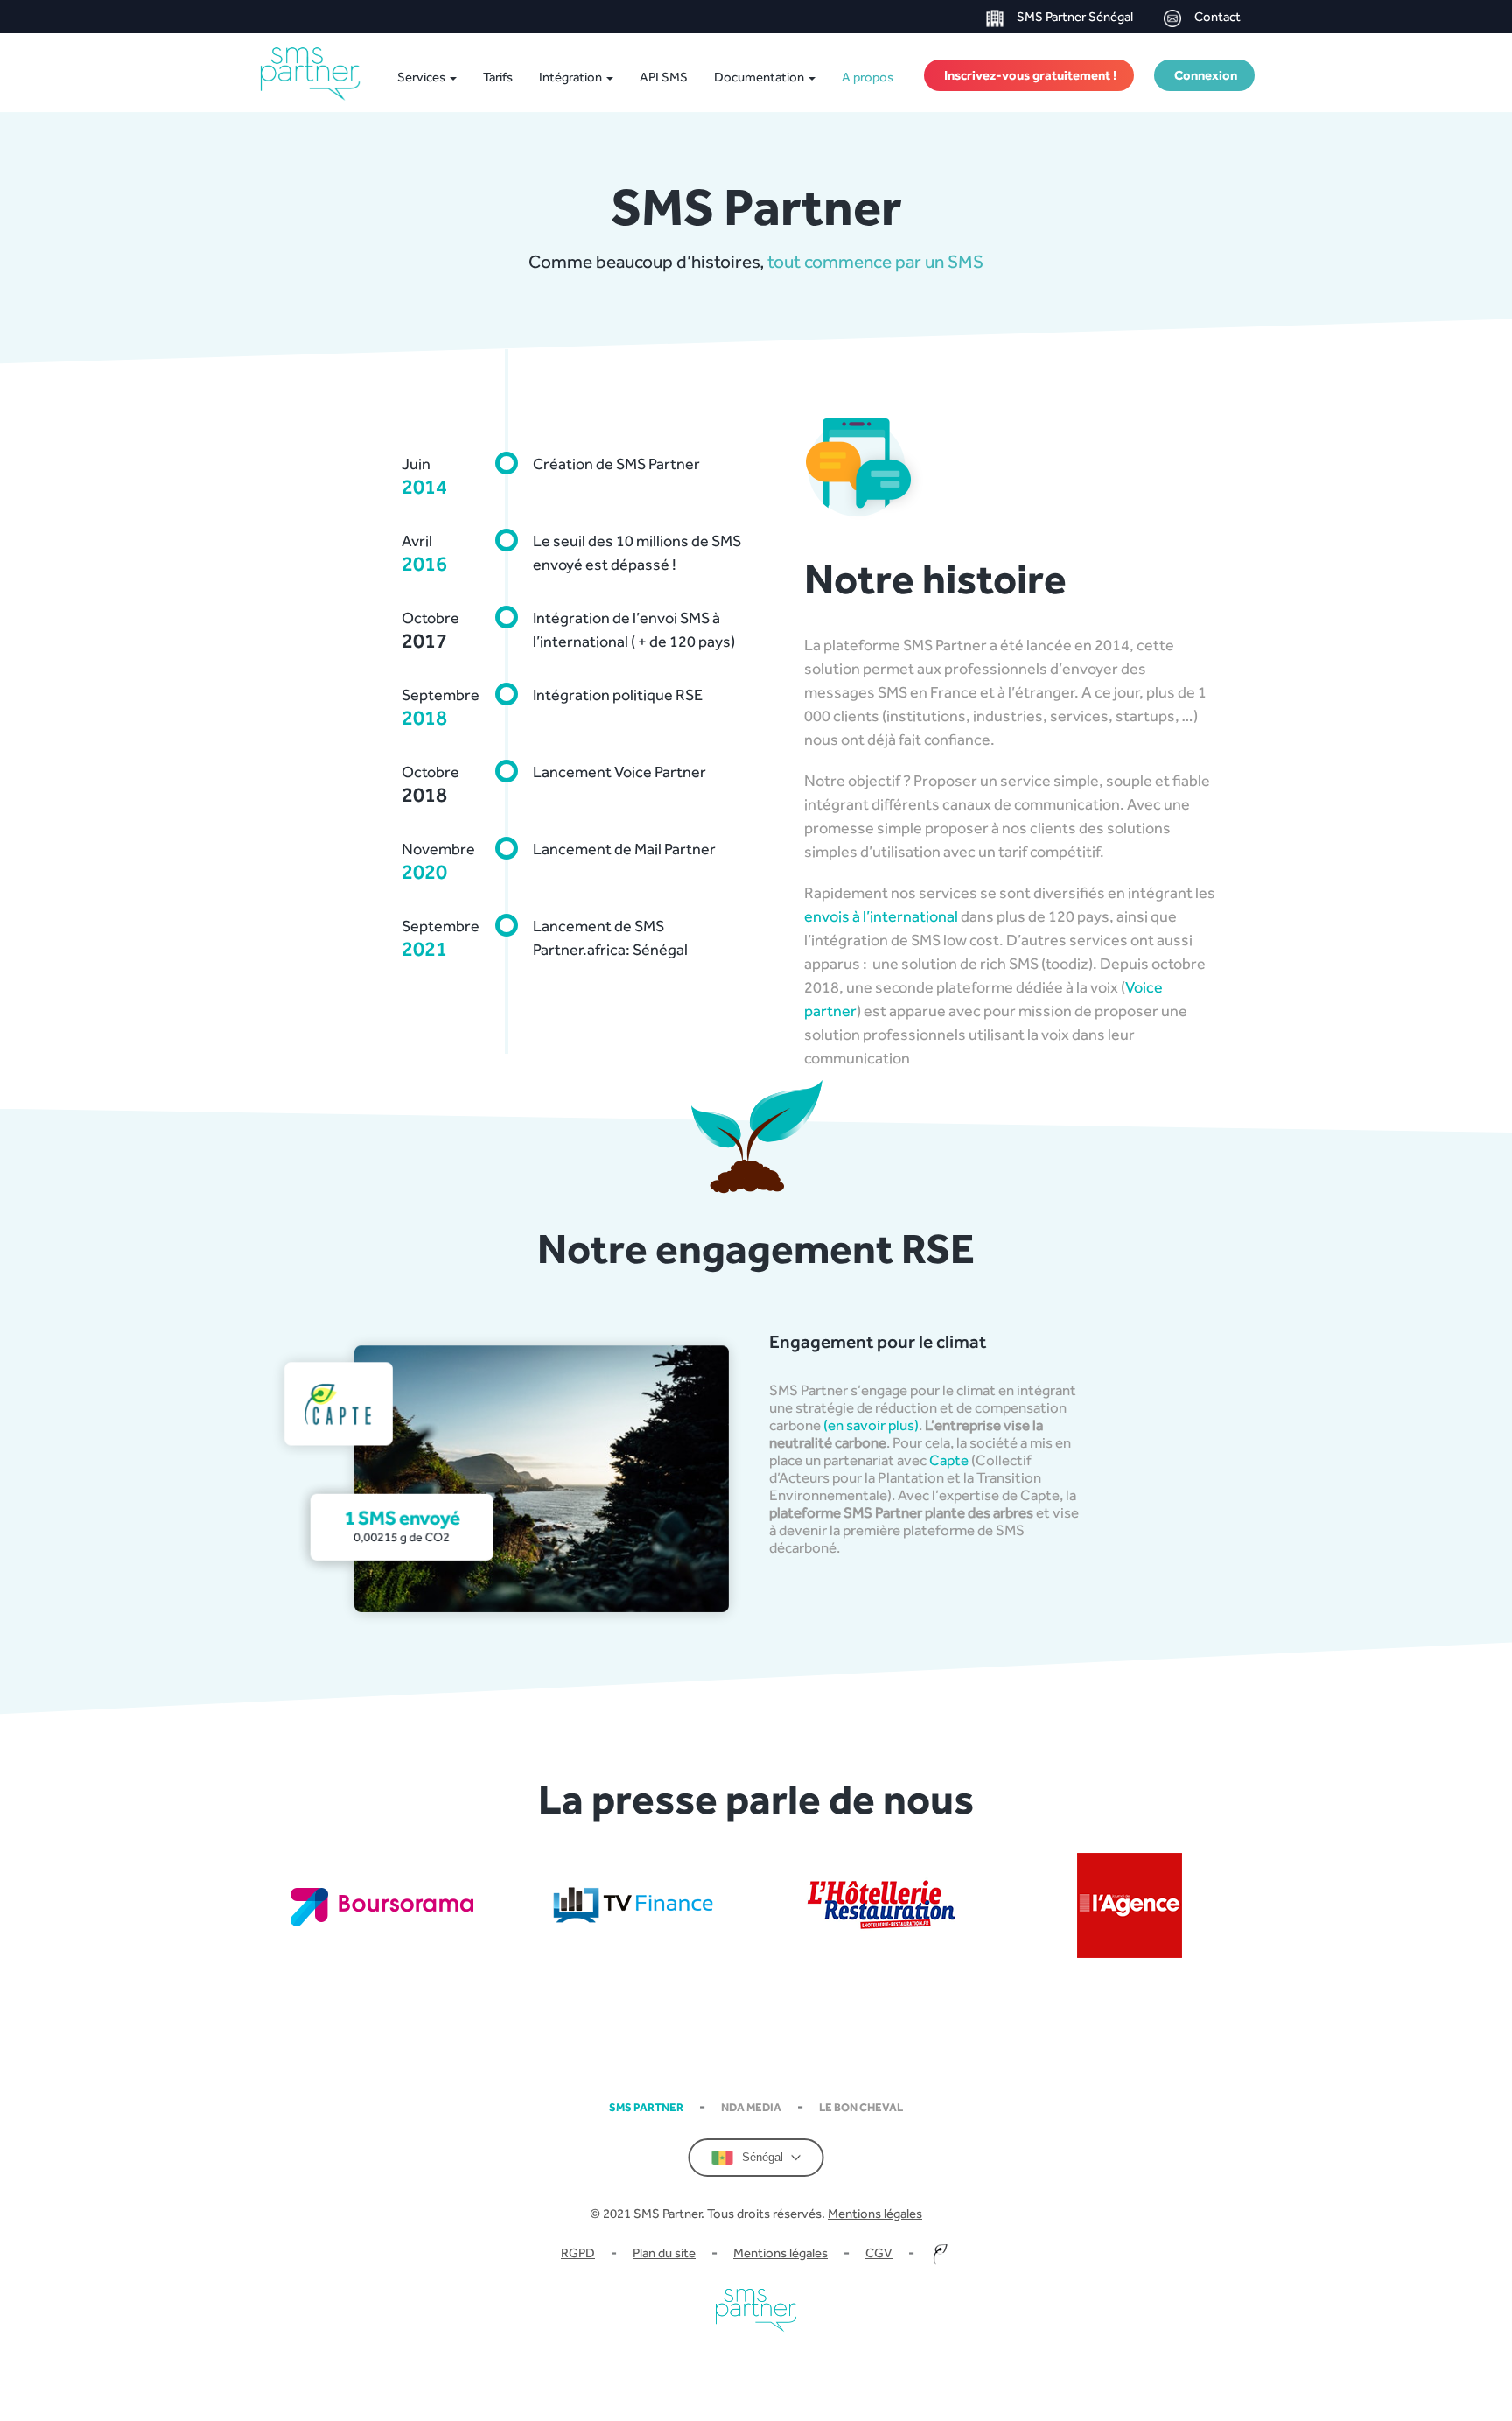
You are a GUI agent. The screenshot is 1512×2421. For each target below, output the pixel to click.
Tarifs (498, 77)
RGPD (578, 2253)
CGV (879, 2253)
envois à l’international (881, 916)
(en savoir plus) (871, 1425)
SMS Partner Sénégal (1075, 16)
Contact (1218, 16)
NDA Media (751, 2107)
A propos (868, 77)
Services (423, 77)
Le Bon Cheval (861, 2107)
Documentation (760, 77)
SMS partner (646, 2107)
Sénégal (763, 2157)
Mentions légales (875, 2213)
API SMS (664, 77)
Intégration (572, 77)
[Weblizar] (314, 74)
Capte (949, 1460)
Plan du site (664, 2253)
